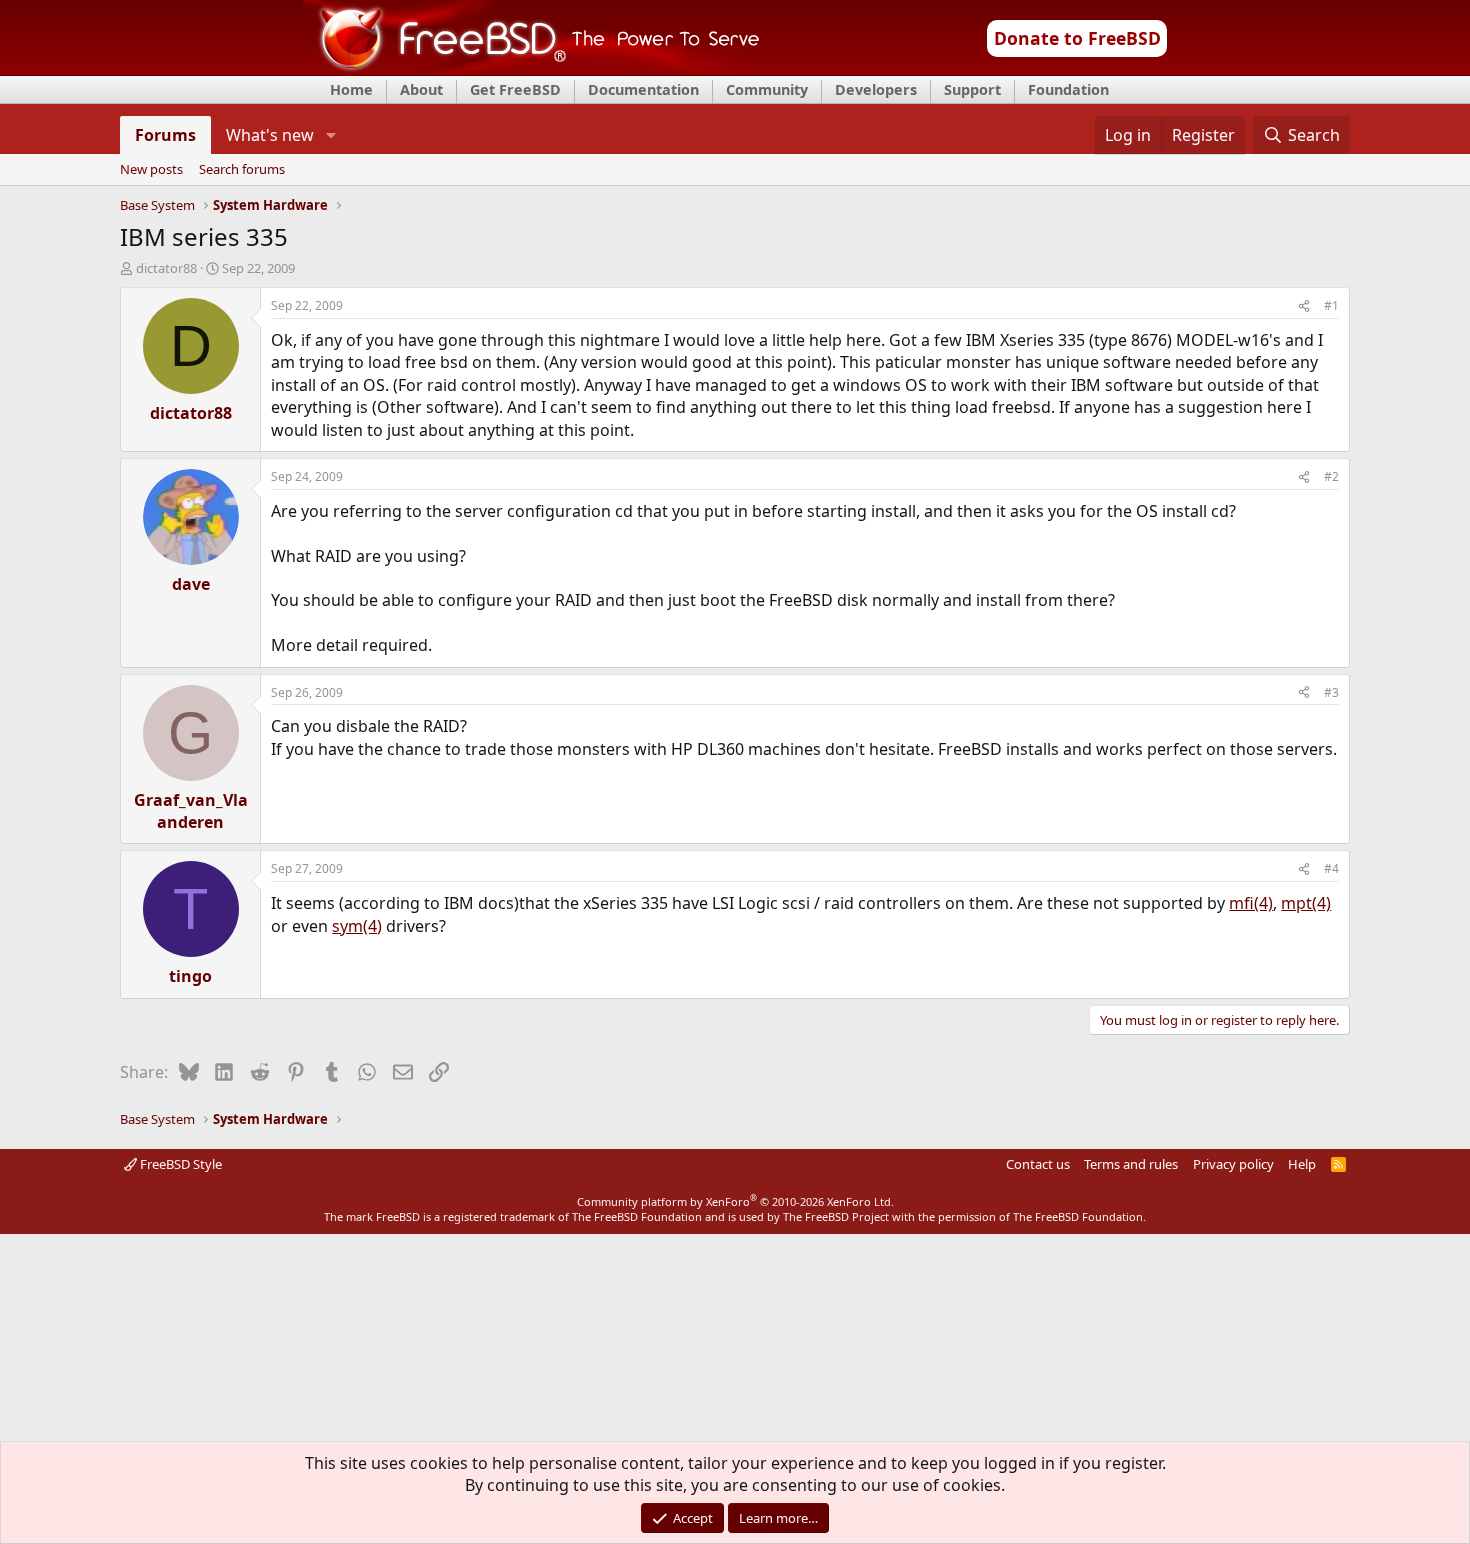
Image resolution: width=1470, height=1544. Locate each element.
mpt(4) (1306, 903)
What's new (270, 135)
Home (351, 89)
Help (1302, 1164)
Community (767, 89)
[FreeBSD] (531, 69)
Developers (876, 89)
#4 (1331, 868)
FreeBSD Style (179, 1164)
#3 (1331, 692)
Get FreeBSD (515, 89)
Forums (165, 135)
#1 (1331, 305)
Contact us (1038, 1164)
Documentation (643, 89)
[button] (330, 135)
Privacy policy (1233, 1164)
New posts (151, 170)
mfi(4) (1251, 903)
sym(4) (357, 926)
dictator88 (166, 268)
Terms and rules (1131, 1164)
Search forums (242, 170)
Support (972, 89)
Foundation (1068, 89)
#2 (1331, 476)
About (421, 89)
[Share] (1304, 306)
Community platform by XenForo (735, 1201)
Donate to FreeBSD (1077, 38)
